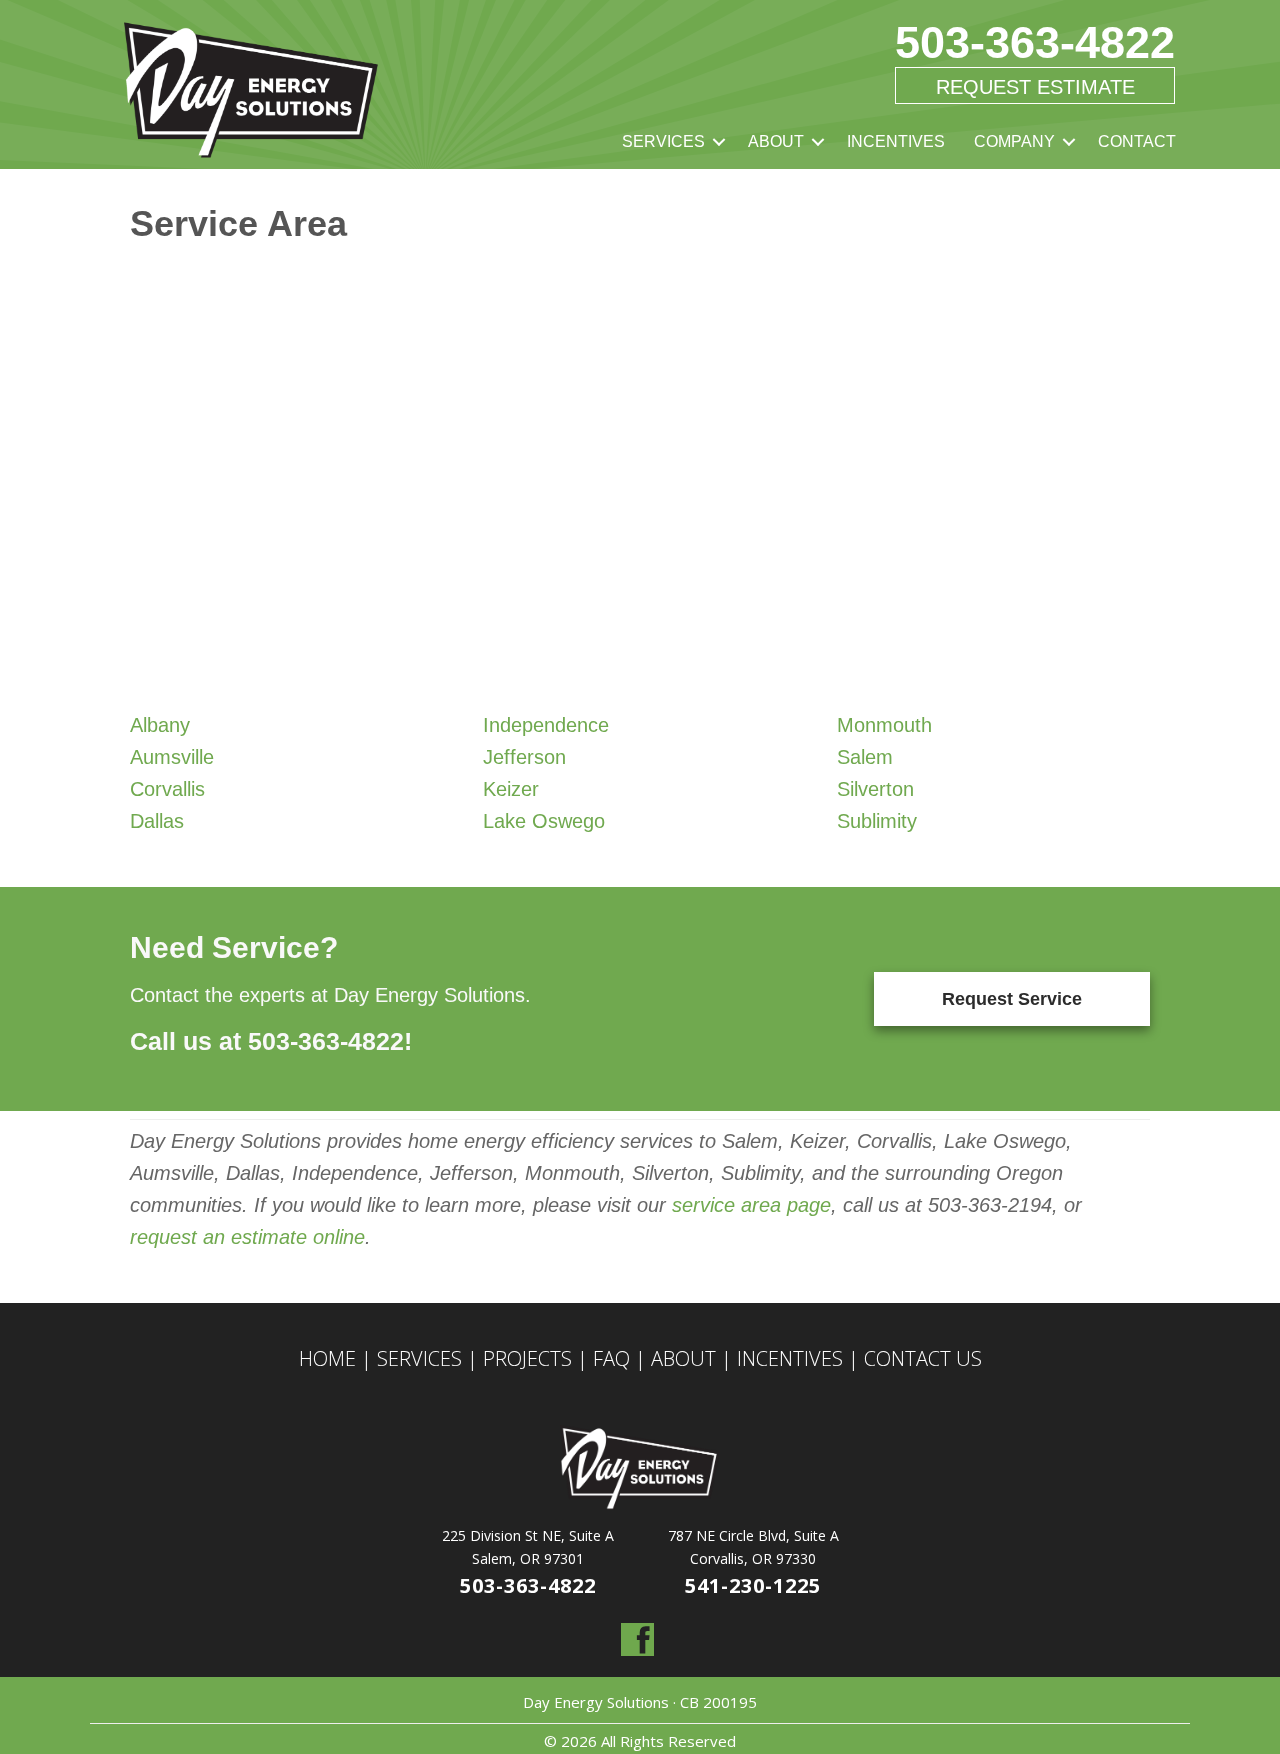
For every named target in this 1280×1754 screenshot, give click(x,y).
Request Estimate (1035, 87)
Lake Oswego (544, 821)
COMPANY (1014, 141)
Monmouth (884, 725)
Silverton (875, 789)
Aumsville (172, 757)
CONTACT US (923, 1358)
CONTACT (1137, 141)
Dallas (157, 821)
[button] (719, 142)
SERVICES (663, 141)
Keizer (511, 789)
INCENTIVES (896, 141)
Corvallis (167, 789)
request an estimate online (247, 1237)
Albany (160, 725)
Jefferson (524, 757)
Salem (865, 757)
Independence (546, 725)
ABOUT (776, 141)
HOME (327, 1358)
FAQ (611, 1358)
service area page (748, 1205)
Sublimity (877, 821)
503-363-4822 (1035, 42)
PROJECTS (527, 1358)
